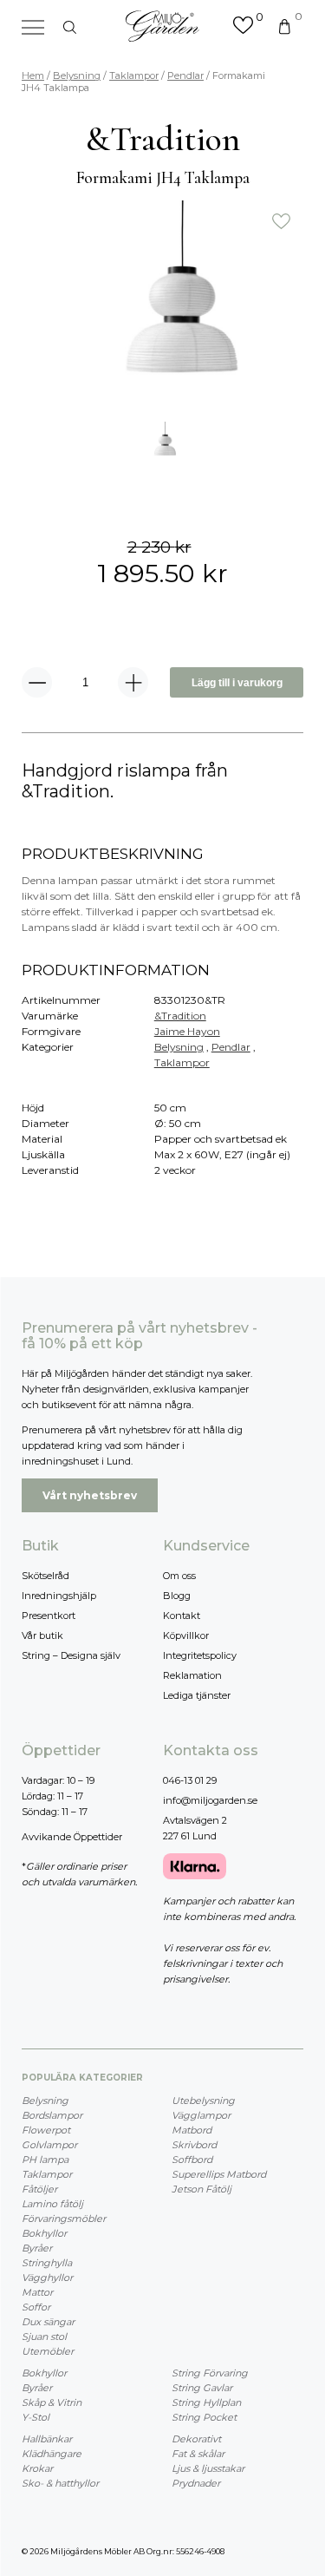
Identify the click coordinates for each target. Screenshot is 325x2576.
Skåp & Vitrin (52, 2402)
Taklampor (134, 75)
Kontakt (182, 1616)
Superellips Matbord (219, 2174)
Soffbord (192, 2160)
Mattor (37, 2292)
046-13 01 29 (190, 1780)
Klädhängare (52, 2454)
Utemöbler (48, 2351)
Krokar (37, 2468)
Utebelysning (203, 2101)
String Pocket (204, 2417)
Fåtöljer (39, 2189)
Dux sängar (48, 2322)
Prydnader (196, 2483)
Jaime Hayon (187, 1031)
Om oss (179, 1576)
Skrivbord (194, 2145)
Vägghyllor (47, 2278)
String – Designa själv (71, 1655)
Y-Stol (36, 2417)
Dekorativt (196, 2439)
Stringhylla (47, 2263)
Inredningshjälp (59, 1596)
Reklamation (192, 1675)
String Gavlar (202, 2388)
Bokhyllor (44, 2233)
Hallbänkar (47, 2439)
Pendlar (185, 75)
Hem (33, 75)
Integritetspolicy (200, 1655)
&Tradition (180, 1016)
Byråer (37, 2248)
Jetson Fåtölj (201, 2189)
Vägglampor (201, 2115)
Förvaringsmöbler (64, 2219)
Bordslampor (52, 2115)
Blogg (177, 1596)
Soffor (36, 2307)
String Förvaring (210, 2373)
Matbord (192, 2130)
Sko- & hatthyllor (60, 2483)
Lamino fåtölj (52, 2204)
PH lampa (45, 2160)
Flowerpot (46, 2130)
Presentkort (49, 1616)
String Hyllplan (206, 2402)
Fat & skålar (198, 2454)
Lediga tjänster (197, 1695)
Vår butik (42, 1635)
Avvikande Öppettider (72, 1837)
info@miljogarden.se (210, 1800)
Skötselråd (45, 1576)
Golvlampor (49, 2145)
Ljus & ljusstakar (208, 2468)
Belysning (77, 75)
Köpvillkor (186, 1635)
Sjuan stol (44, 2337)
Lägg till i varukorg (237, 683)
